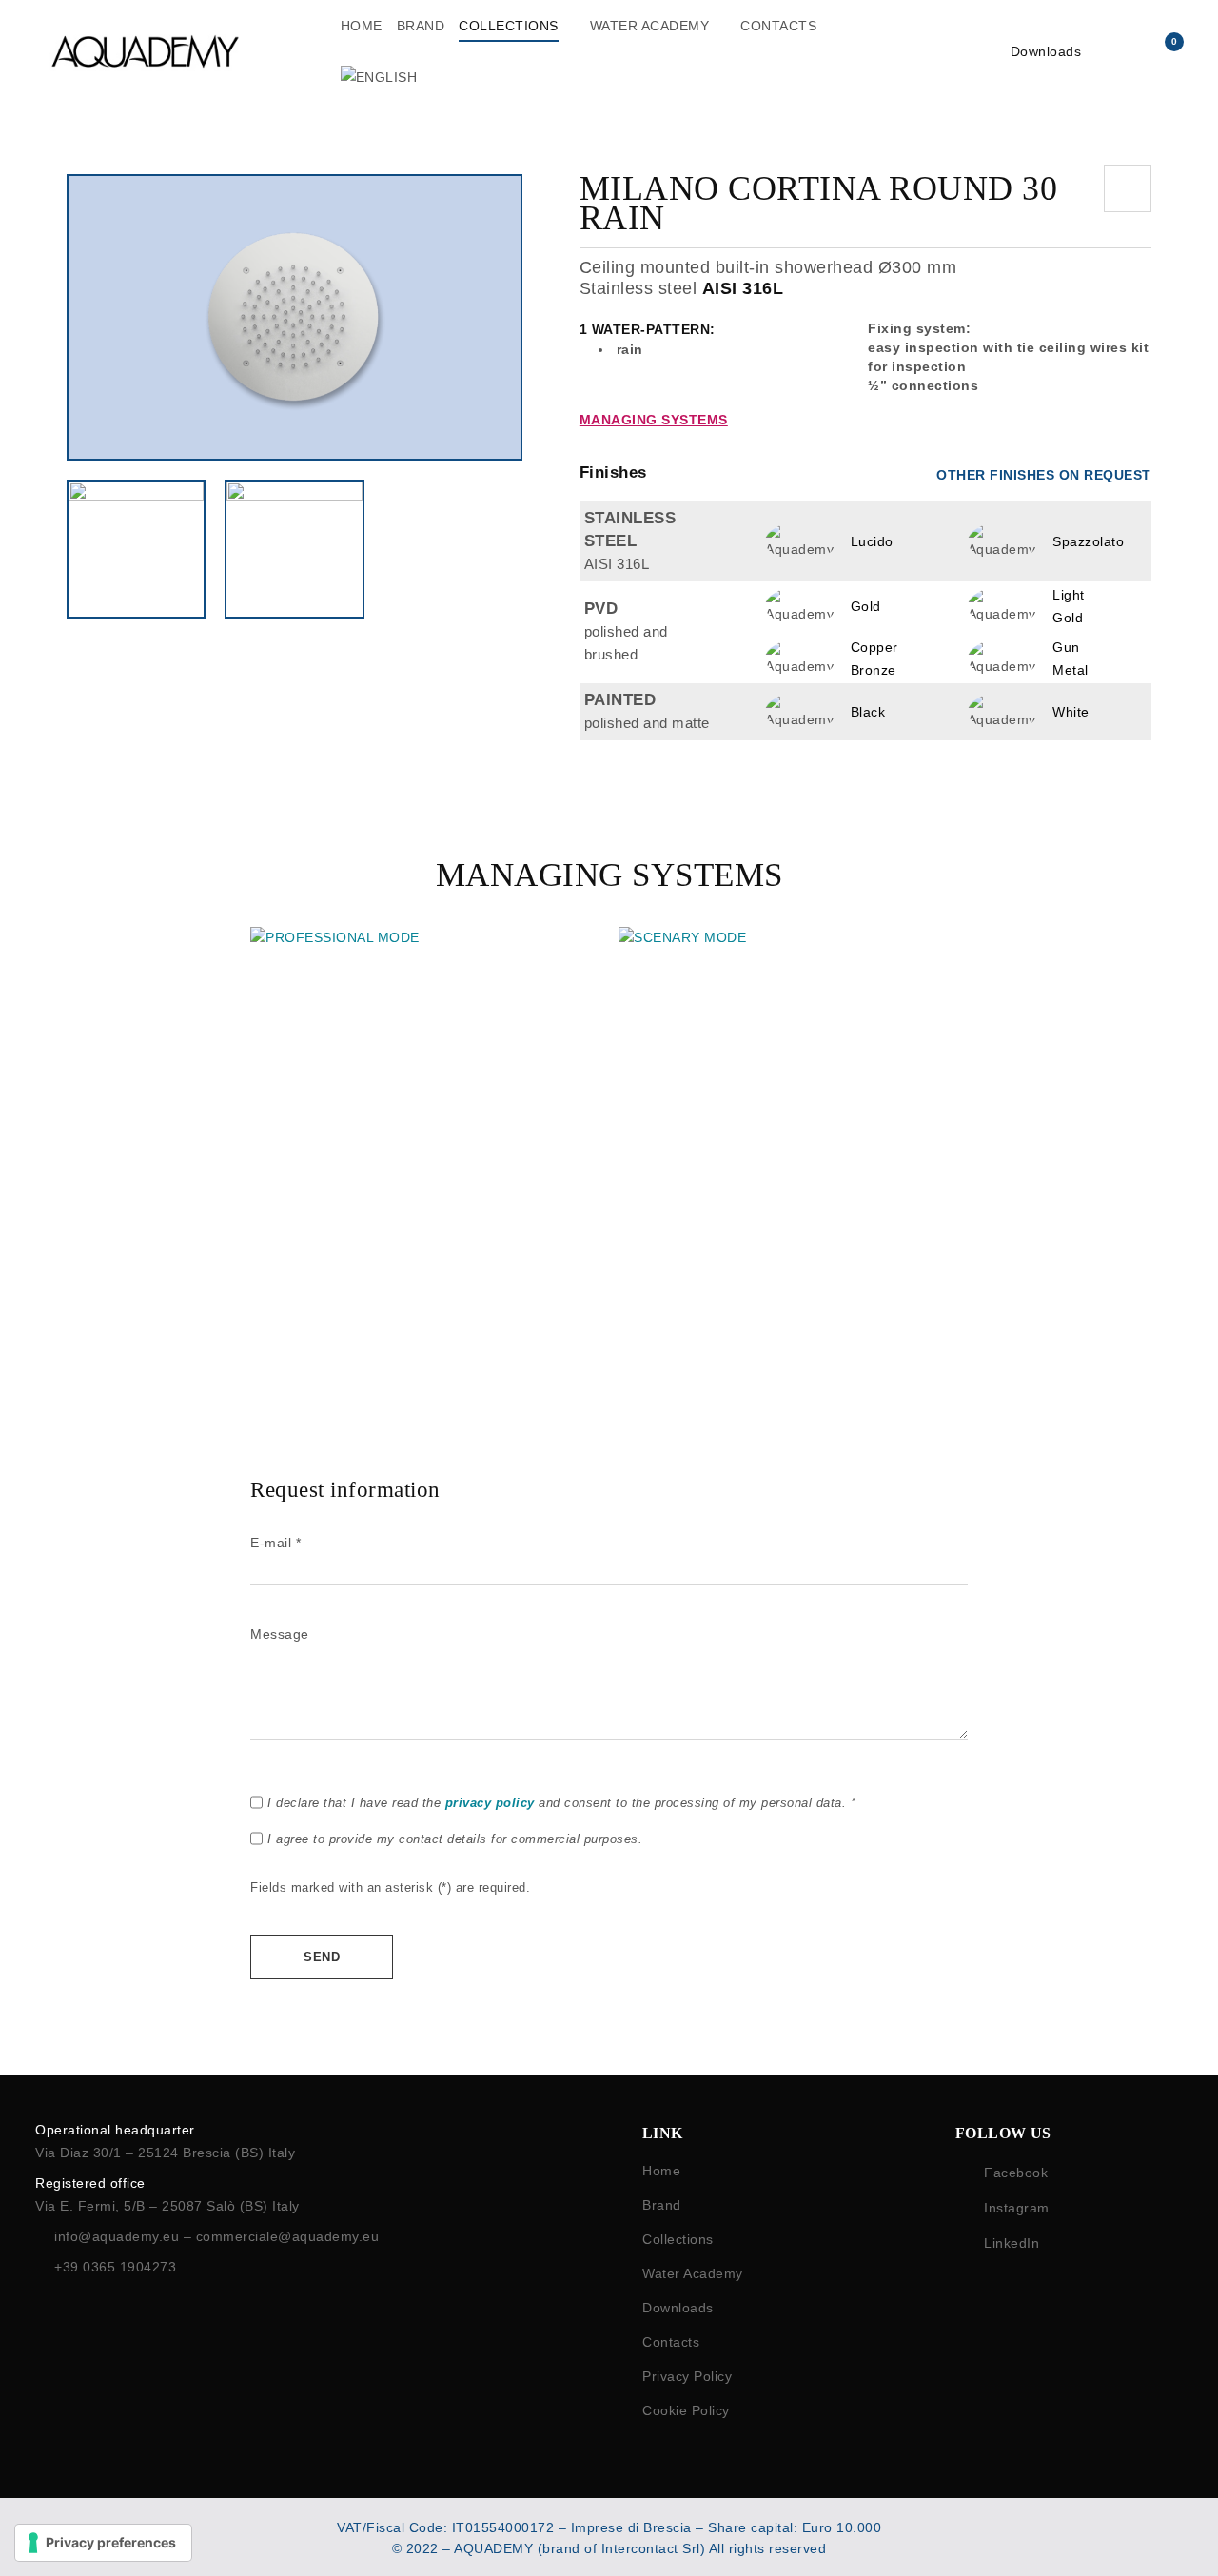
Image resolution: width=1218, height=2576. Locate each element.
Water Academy (693, 2273)
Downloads (1046, 51)
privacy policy (490, 1803)
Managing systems (654, 420)
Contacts (671, 2342)
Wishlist (1175, 42)
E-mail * (275, 1543)
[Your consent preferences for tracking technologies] (103, 2543)
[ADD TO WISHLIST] (1128, 188)
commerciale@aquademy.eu (288, 2236)
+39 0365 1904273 (115, 2267)
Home (661, 2171)
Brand (662, 2205)
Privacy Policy (687, 2376)
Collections (678, 2239)
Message (280, 1634)
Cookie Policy (686, 2410)
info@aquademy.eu (119, 2236)
